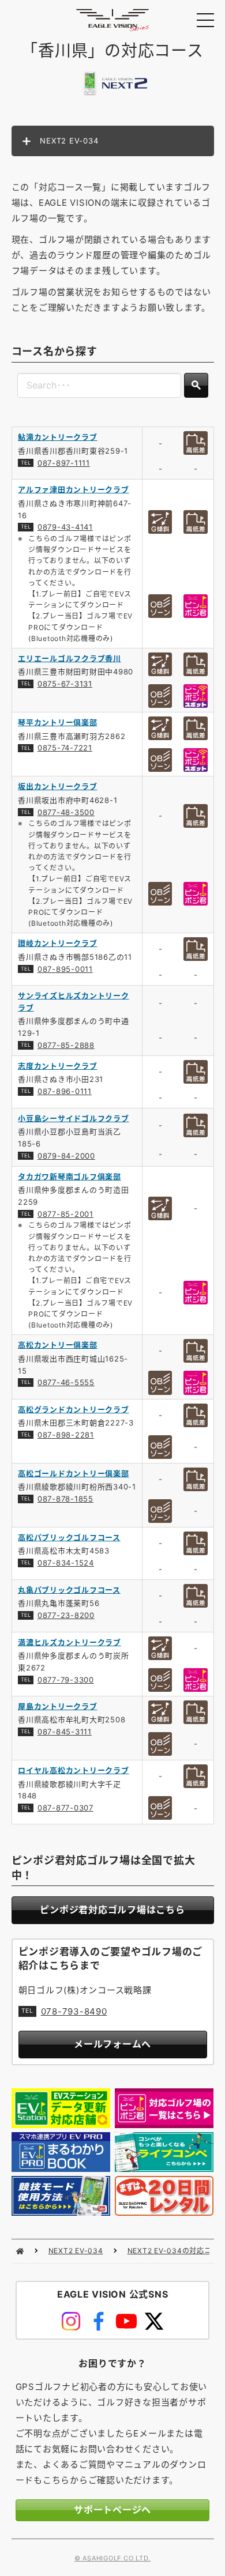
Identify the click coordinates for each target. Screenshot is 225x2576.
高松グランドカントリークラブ (74, 1409)
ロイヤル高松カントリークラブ (74, 1770)
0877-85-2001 (65, 1214)
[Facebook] (99, 2321)
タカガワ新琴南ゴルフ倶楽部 (70, 1176)
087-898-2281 (66, 1435)
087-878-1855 (65, 1499)
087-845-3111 (65, 1732)
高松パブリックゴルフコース (69, 1537)
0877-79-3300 (66, 1680)
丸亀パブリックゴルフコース (69, 1590)
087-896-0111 (65, 1091)
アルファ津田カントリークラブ (74, 489)
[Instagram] (71, 2321)
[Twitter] (154, 2321)
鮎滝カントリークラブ (58, 437)
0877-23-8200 (66, 1615)
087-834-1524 (66, 1563)
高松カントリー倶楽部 (58, 1345)
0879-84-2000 (66, 1156)
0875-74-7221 (65, 748)
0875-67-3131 (65, 684)
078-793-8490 (74, 2011)
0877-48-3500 (66, 812)
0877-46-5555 (66, 1382)
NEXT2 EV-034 (76, 2251)
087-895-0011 (65, 969)
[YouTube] (126, 2321)
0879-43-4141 (65, 527)
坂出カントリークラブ (58, 786)
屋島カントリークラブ (58, 1706)
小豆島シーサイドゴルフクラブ (74, 1118)
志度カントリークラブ (58, 1066)
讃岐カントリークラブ (58, 943)
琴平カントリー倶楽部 (58, 722)
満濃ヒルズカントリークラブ (70, 1642)
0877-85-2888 (66, 1045)
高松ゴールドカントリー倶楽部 (74, 1473)
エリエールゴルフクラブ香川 (70, 658)
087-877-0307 (65, 1808)
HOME (20, 2251)
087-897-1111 (64, 463)
